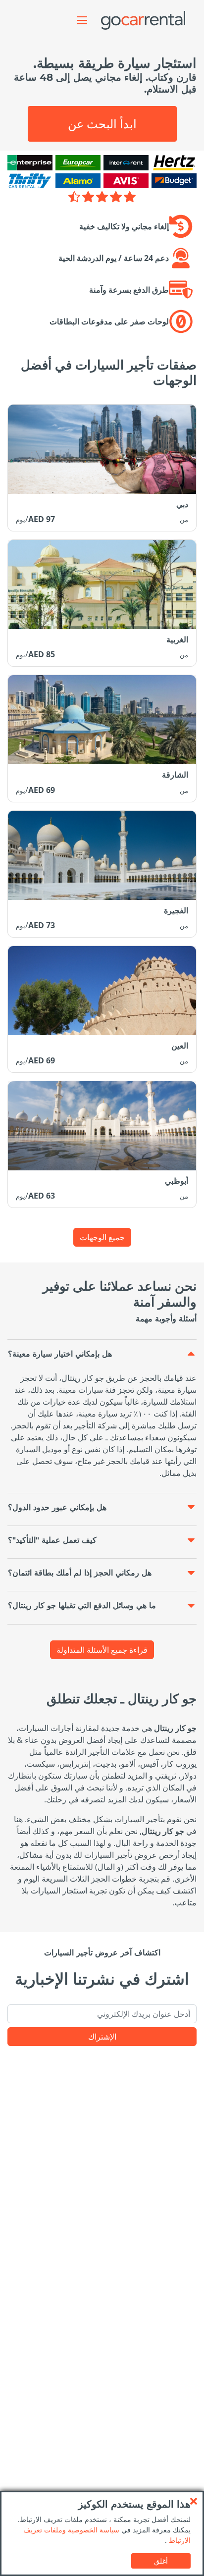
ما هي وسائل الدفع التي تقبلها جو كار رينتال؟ (82, 1605)
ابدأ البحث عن (102, 124)
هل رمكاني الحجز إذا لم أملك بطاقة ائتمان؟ (80, 1573)
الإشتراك (102, 2037)
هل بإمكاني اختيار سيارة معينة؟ (60, 1354)
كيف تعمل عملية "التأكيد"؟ (52, 1540)
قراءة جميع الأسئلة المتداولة (102, 1650)
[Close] (194, 2501)
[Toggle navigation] (82, 20)
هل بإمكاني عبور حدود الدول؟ (57, 1507)
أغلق (161, 2561)
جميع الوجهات (102, 1237)
